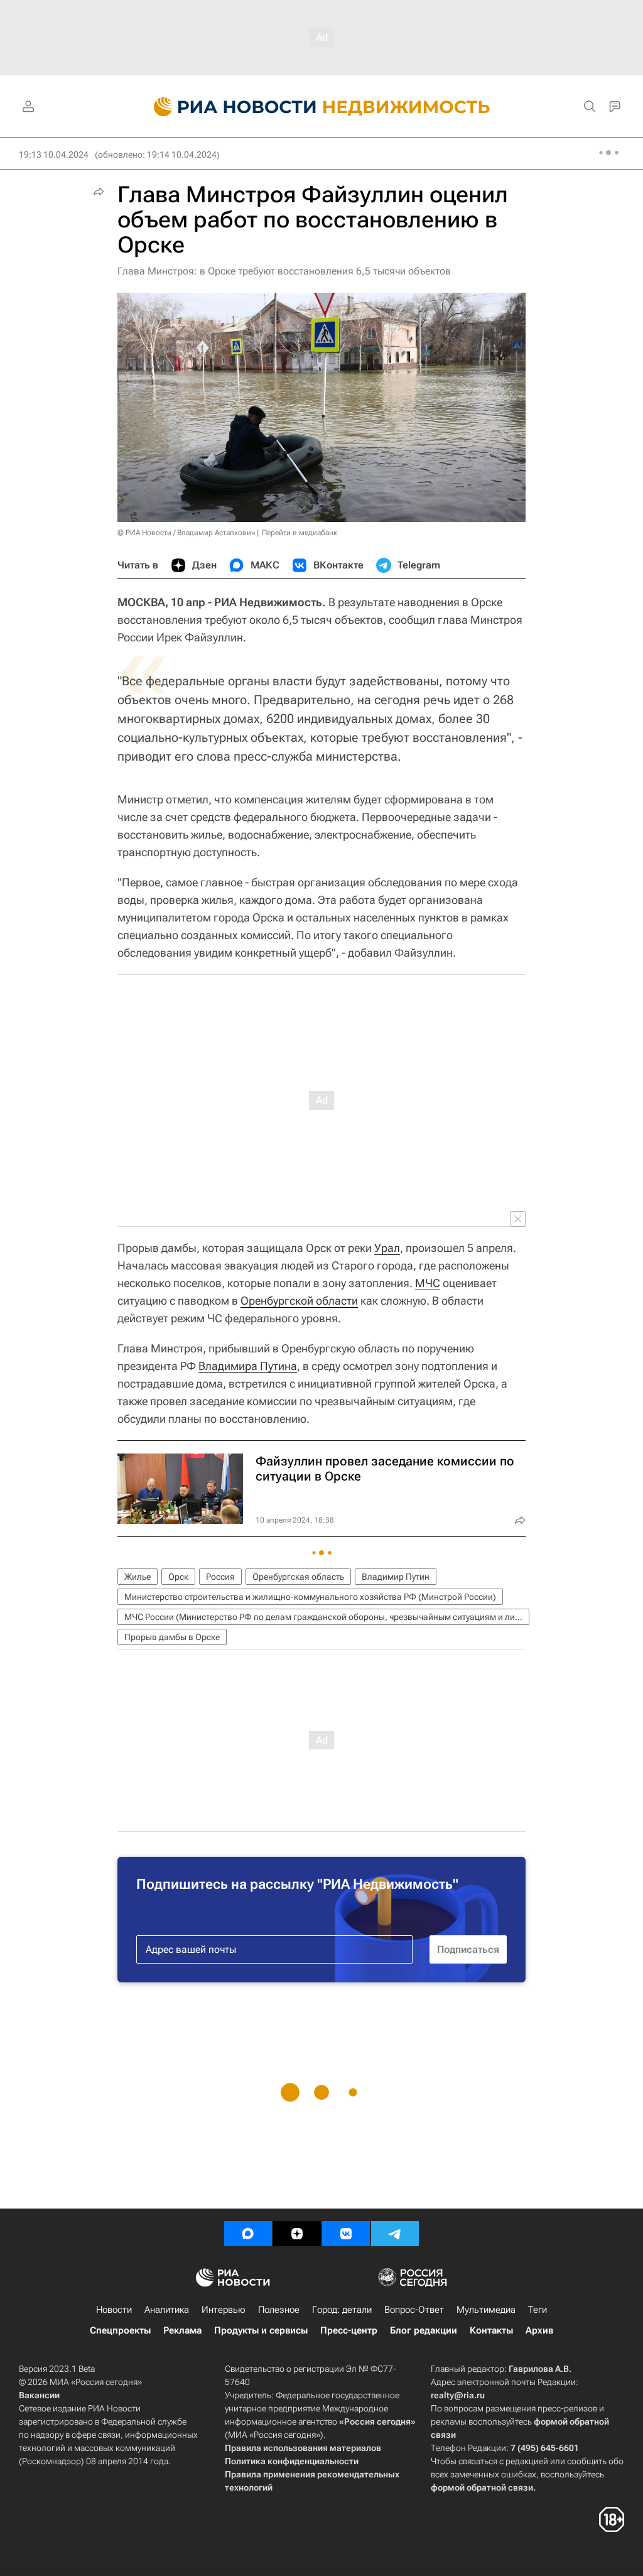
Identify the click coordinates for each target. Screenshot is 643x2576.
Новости (114, 2310)
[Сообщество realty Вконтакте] (346, 2234)
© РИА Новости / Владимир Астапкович (186, 533)
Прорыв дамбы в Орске (172, 1637)
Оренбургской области (299, 1301)
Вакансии (39, 2395)
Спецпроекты (120, 2330)
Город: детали (342, 2310)
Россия (220, 1577)
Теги (538, 2310)
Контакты (491, 2330)
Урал (387, 1248)
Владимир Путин (396, 1577)
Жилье (138, 1577)
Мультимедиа (486, 2310)
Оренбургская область (298, 1577)
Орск (178, 1577)
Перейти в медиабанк (300, 533)
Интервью (224, 2310)
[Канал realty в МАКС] (248, 2234)
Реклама (182, 2330)
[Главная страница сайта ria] (228, 107)
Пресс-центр (349, 2330)
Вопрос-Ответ (414, 2310)
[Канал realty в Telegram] (395, 2234)
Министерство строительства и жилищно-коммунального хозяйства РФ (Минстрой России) (310, 1597)
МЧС (428, 1283)
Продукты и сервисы (261, 2330)
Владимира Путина (248, 1366)
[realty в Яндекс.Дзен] (297, 2234)
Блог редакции (424, 2330)
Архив (539, 2330)
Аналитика (167, 2310)
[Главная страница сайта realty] (322, 107)
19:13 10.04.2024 (54, 155)
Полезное (279, 2310)
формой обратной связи (482, 2487)
